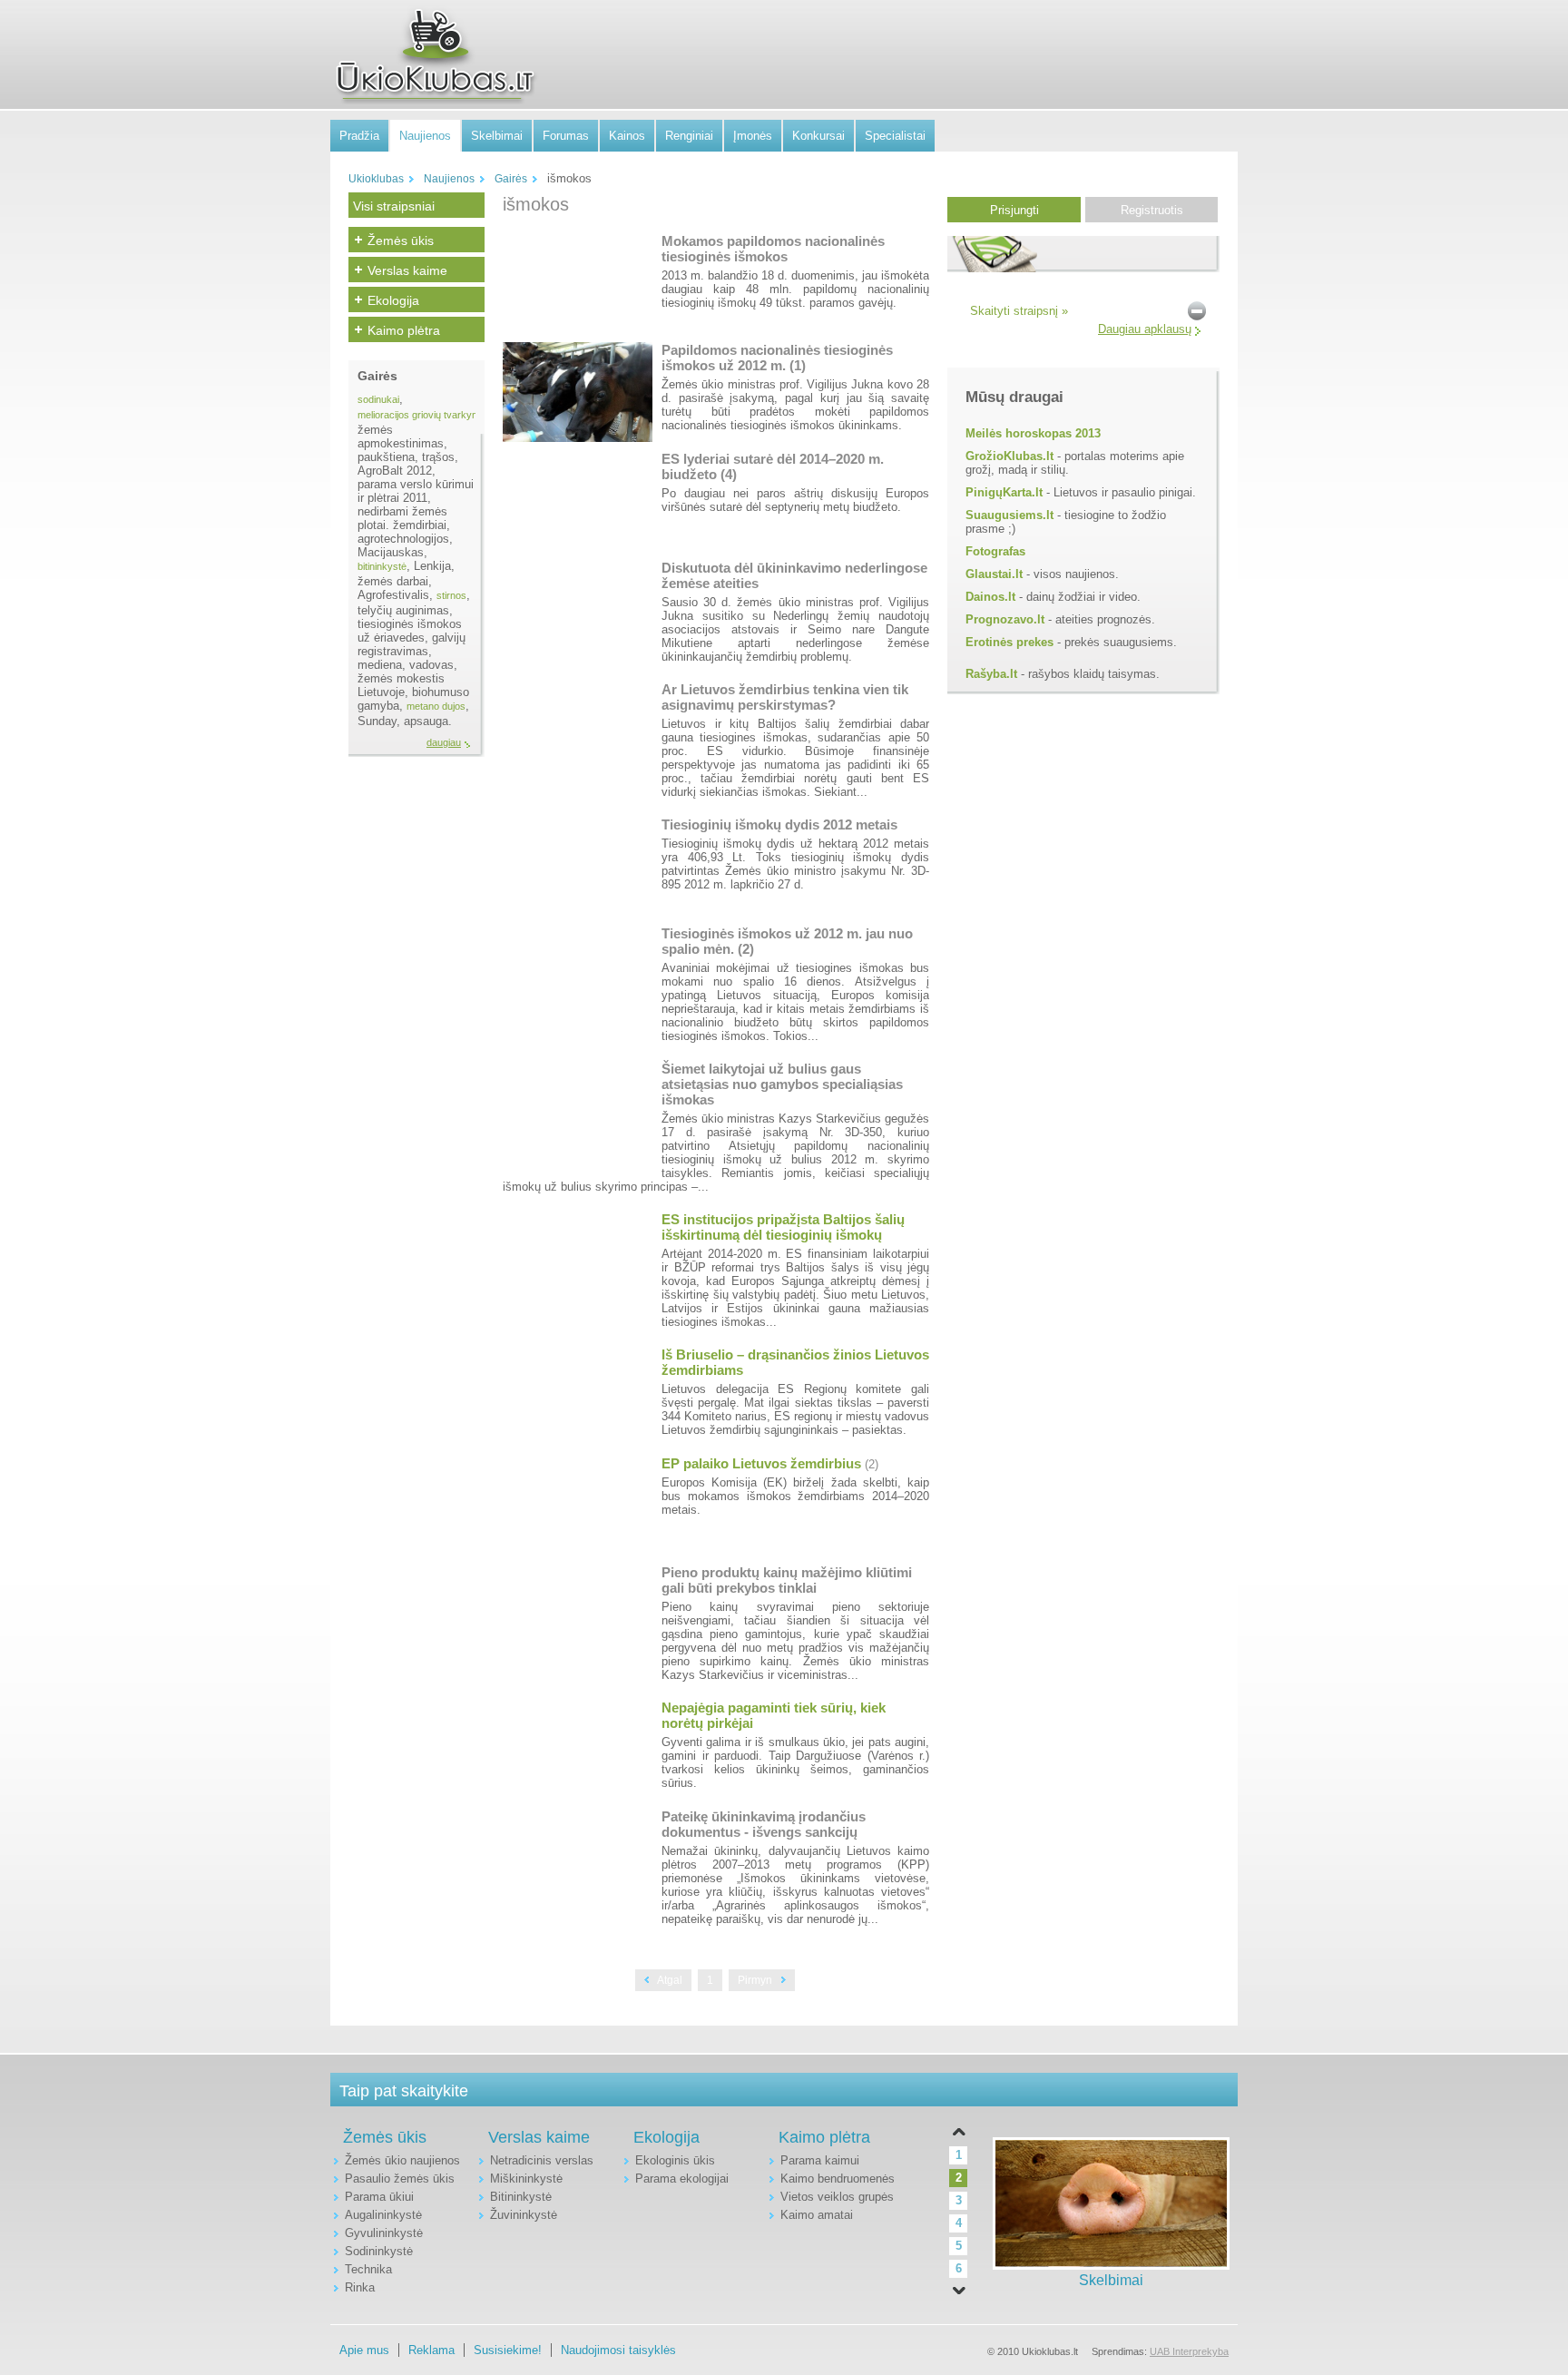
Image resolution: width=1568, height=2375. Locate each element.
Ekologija (393, 300)
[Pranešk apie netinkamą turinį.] (1197, 310)
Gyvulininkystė (384, 2233)
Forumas (566, 136)
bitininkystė (382, 566)
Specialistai (895, 136)
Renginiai (689, 136)
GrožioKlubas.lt (1009, 456)
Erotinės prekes (1009, 642)
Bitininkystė (521, 2197)
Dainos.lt (990, 597)
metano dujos (436, 706)
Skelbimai (497, 136)
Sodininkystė (379, 2251)
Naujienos (425, 136)
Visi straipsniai (394, 206)
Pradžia (359, 136)
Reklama (431, 2350)
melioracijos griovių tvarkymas (424, 415)
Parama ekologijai (682, 2179)
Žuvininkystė (524, 2215)
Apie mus (364, 2350)
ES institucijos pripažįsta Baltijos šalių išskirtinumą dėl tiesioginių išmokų (783, 1227)
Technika (368, 2269)
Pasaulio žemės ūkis (400, 2179)
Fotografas (995, 551)
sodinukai (378, 399)
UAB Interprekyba (1189, 2351)
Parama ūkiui (379, 2197)
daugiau (444, 742)
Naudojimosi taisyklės (618, 2350)
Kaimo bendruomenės (838, 2179)
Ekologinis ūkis (675, 2160)
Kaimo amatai (817, 2215)
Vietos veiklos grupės (837, 2197)
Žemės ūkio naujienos (402, 2160)
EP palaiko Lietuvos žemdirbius (761, 1463)
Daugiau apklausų (1145, 329)
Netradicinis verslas (542, 2160)
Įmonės (753, 136)
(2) (872, 1464)
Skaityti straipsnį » (1019, 311)
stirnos (451, 595)
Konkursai (818, 136)
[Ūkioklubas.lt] (435, 55)
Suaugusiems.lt (1009, 515)
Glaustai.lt (994, 574)
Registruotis (1152, 210)
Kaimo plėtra (404, 330)
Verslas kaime (407, 270)
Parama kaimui (820, 2160)
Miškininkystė (526, 2179)
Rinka (360, 2287)
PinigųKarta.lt (1004, 492)
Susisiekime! (508, 2350)
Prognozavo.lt (1005, 619)
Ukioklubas (376, 179)
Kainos (627, 136)
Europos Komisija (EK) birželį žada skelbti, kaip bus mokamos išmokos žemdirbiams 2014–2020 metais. (795, 1496)
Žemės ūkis (401, 240)
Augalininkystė (383, 2215)
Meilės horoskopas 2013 (1033, 433)
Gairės (511, 179)
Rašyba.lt (991, 674)
